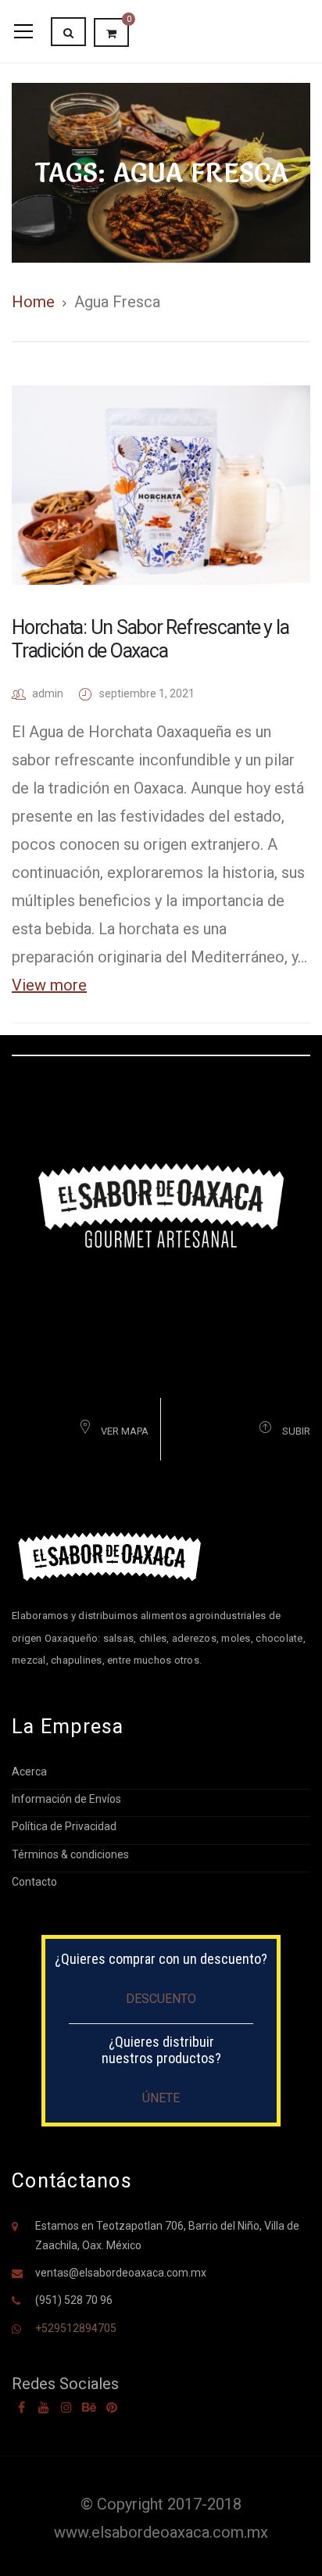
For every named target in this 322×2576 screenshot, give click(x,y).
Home (33, 302)
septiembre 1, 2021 (147, 693)
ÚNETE (161, 2098)
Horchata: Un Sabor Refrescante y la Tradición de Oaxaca (150, 639)
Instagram (66, 2407)
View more (49, 985)
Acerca (29, 1772)
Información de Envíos (66, 1799)
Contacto (34, 1882)
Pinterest (112, 2407)
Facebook (21, 2407)
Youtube (44, 2407)
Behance (89, 2407)
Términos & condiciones (70, 1854)
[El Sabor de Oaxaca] (161, 1205)
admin (48, 693)
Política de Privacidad (64, 1826)
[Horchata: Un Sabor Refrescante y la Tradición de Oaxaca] (161, 485)
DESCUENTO (161, 1999)
